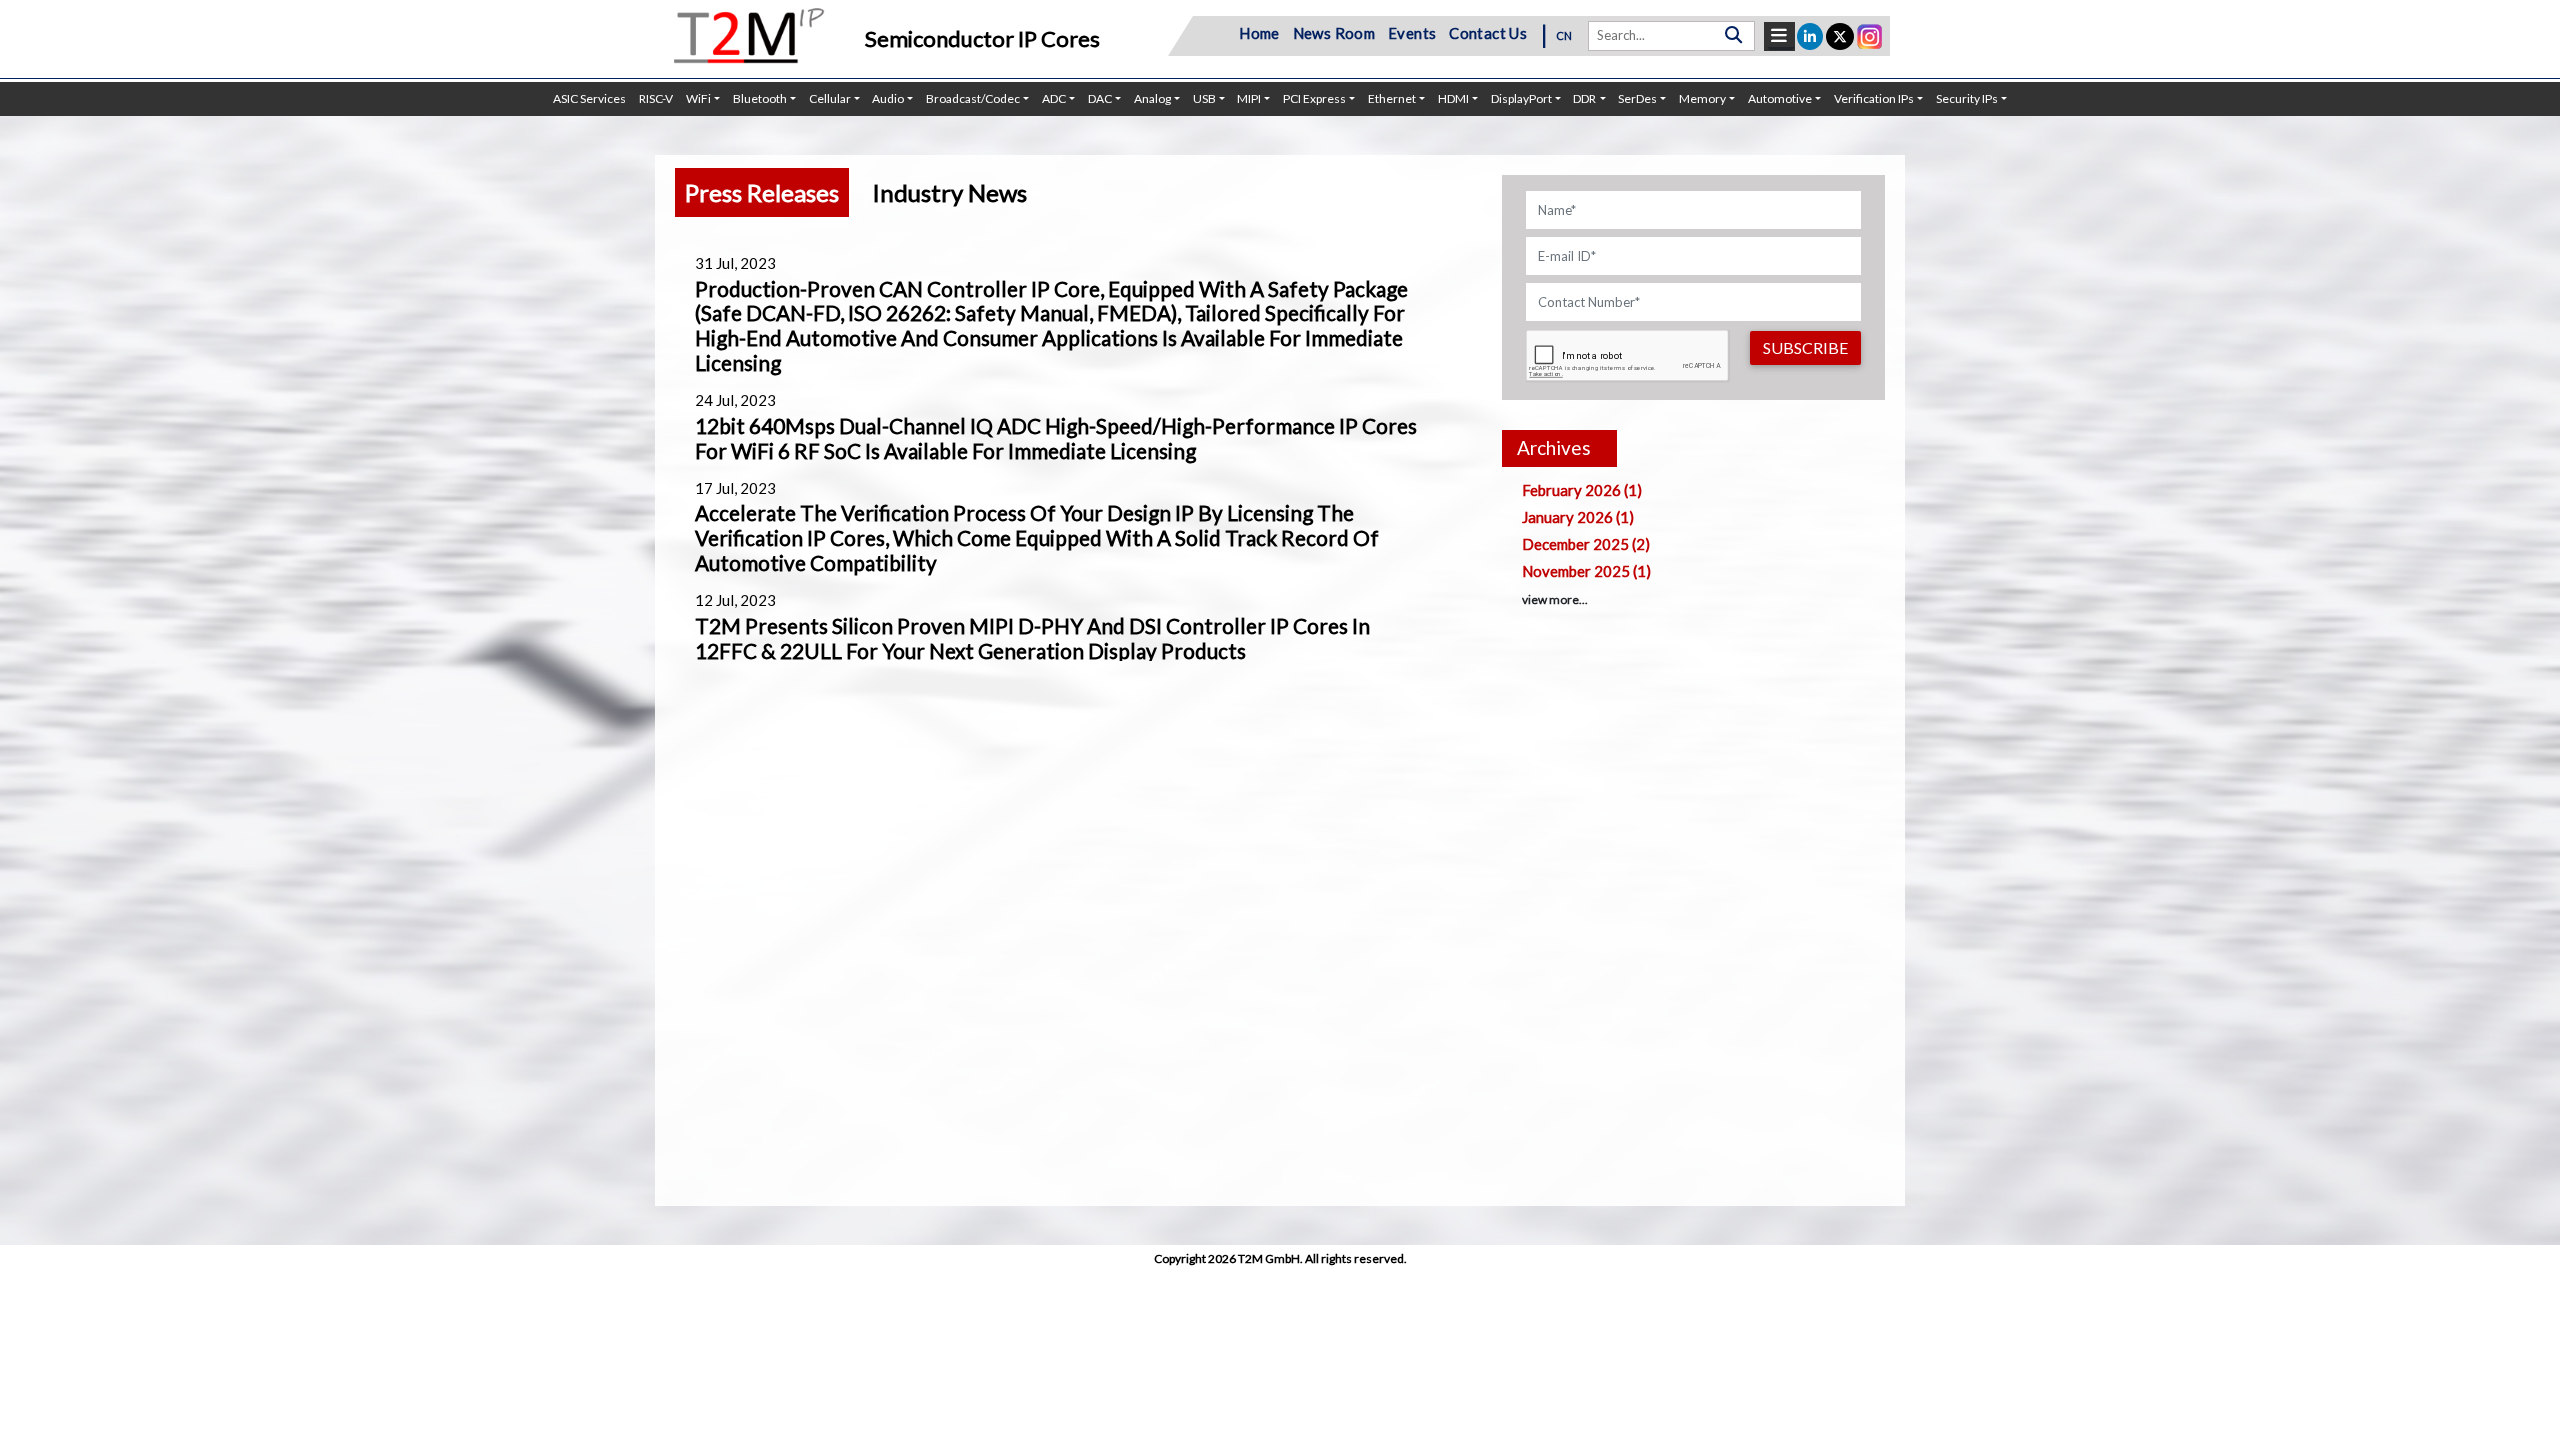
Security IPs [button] (1967, 98)
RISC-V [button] (656, 98)
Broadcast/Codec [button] (973, 98)
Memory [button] (1702, 98)
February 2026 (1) (1582, 490)
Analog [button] (1152, 98)
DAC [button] (1100, 98)
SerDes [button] (1637, 98)
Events (1412, 33)
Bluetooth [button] (760, 98)
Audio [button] (888, 98)
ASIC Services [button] (589, 98)
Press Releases (762, 192)
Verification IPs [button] (1874, 98)
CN (1564, 35)
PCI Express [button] (1314, 98)
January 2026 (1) (1578, 517)
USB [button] (1204, 98)
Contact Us (1488, 33)
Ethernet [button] (1392, 98)
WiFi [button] (698, 98)
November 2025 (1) (1586, 571)
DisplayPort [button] (1521, 98)
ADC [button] (1054, 98)
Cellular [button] (830, 98)
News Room (1334, 33)
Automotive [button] (1780, 98)
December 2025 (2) (1586, 544)
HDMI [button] (1453, 98)
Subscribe (1805, 347)
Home (1259, 33)
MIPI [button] (1249, 98)
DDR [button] (1584, 98)
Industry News (949, 192)
